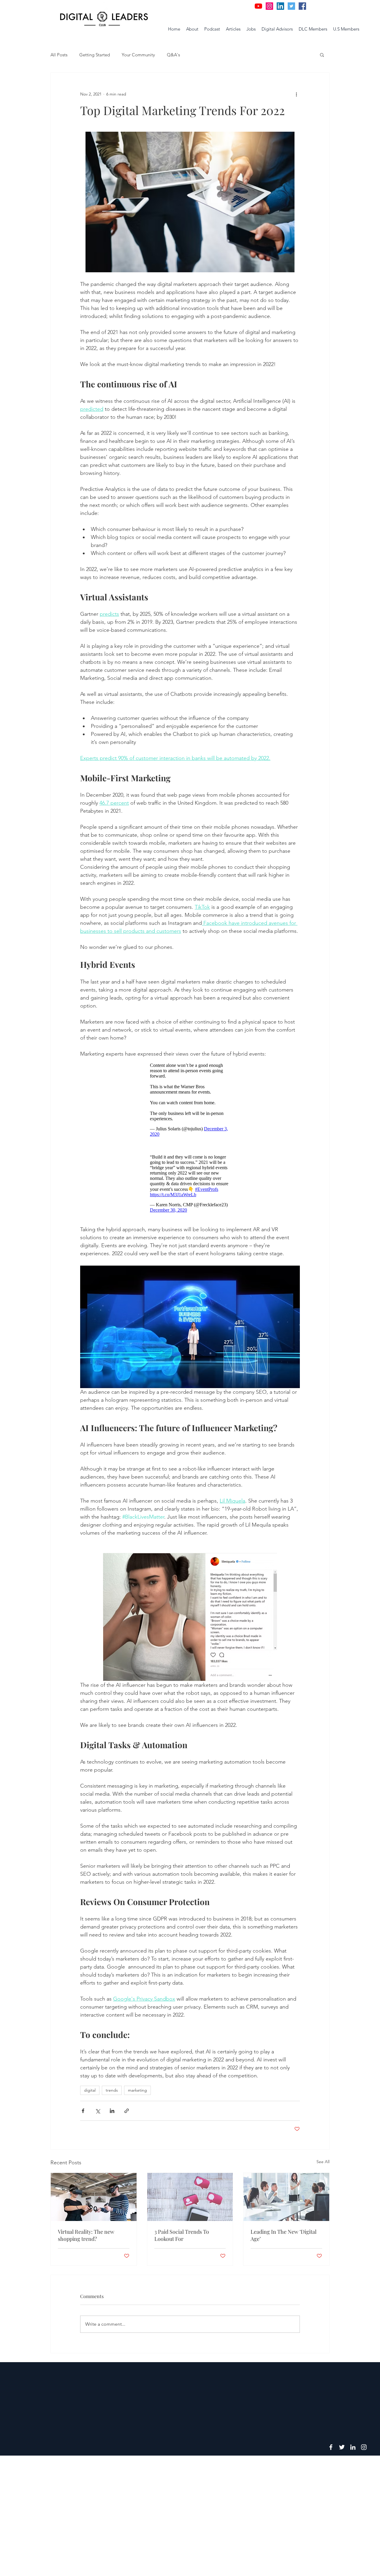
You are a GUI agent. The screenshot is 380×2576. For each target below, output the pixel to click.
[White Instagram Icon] (364, 2447)
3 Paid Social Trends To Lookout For (182, 2235)
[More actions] (296, 94)
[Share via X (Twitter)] (98, 2111)
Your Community (138, 55)
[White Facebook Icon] (331, 2447)
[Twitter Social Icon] (291, 6)
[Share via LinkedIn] (112, 2111)
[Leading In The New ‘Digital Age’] (286, 2197)
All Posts (59, 55)
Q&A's (173, 55)
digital (90, 2090)
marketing (137, 2090)
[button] (322, 55)
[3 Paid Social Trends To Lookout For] (190, 2197)
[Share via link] (127, 2111)
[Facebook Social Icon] (302, 6)
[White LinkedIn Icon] (353, 2447)
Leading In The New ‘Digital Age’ (284, 2235)
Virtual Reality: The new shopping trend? (86, 2235)
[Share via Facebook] (83, 2111)
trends (112, 2090)
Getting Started (95, 55)
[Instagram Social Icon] (269, 6)
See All (323, 2162)
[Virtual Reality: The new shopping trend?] (94, 2197)
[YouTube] (258, 6)
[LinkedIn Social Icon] (280, 6)
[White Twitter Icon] (342, 2447)
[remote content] (190, 1100)
